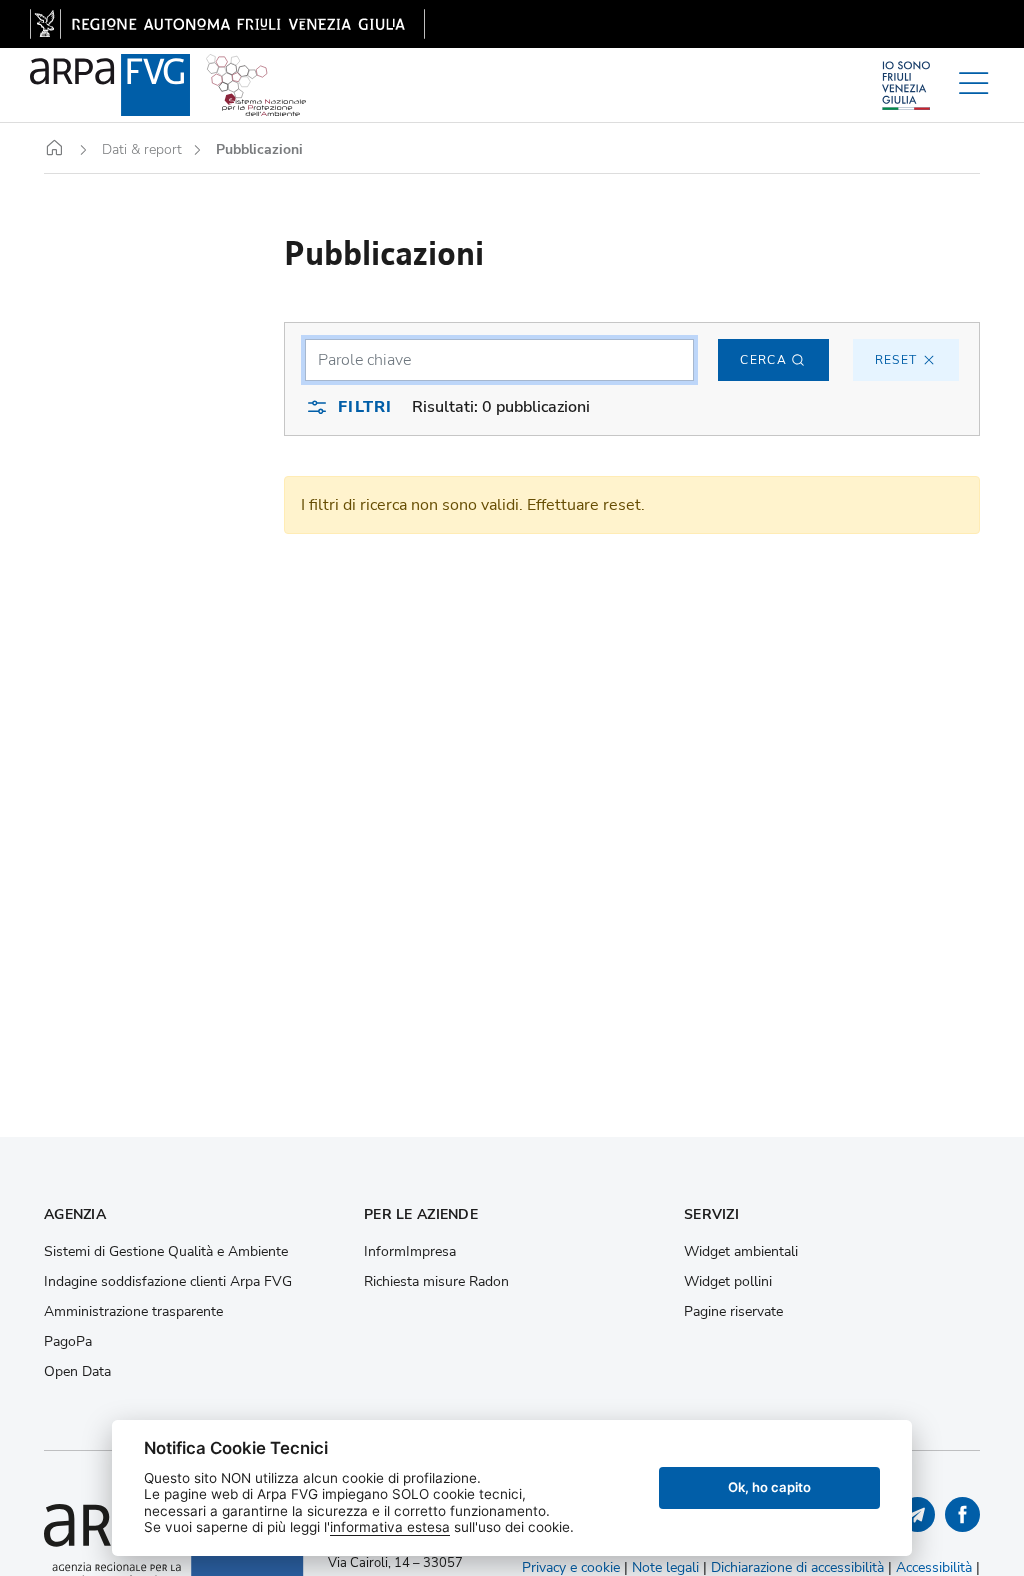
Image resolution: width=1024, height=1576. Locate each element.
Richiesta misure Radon (436, 1282)
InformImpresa (410, 1252)
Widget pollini (728, 1282)
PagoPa (68, 1342)
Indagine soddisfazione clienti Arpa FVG (168, 1282)
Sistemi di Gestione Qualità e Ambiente (166, 1252)
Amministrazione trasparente (133, 1312)
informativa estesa (390, 1527)
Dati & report (142, 150)
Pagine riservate (733, 1312)
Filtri (365, 407)
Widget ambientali (741, 1252)
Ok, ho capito (769, 1487)
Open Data (77, 1372)
